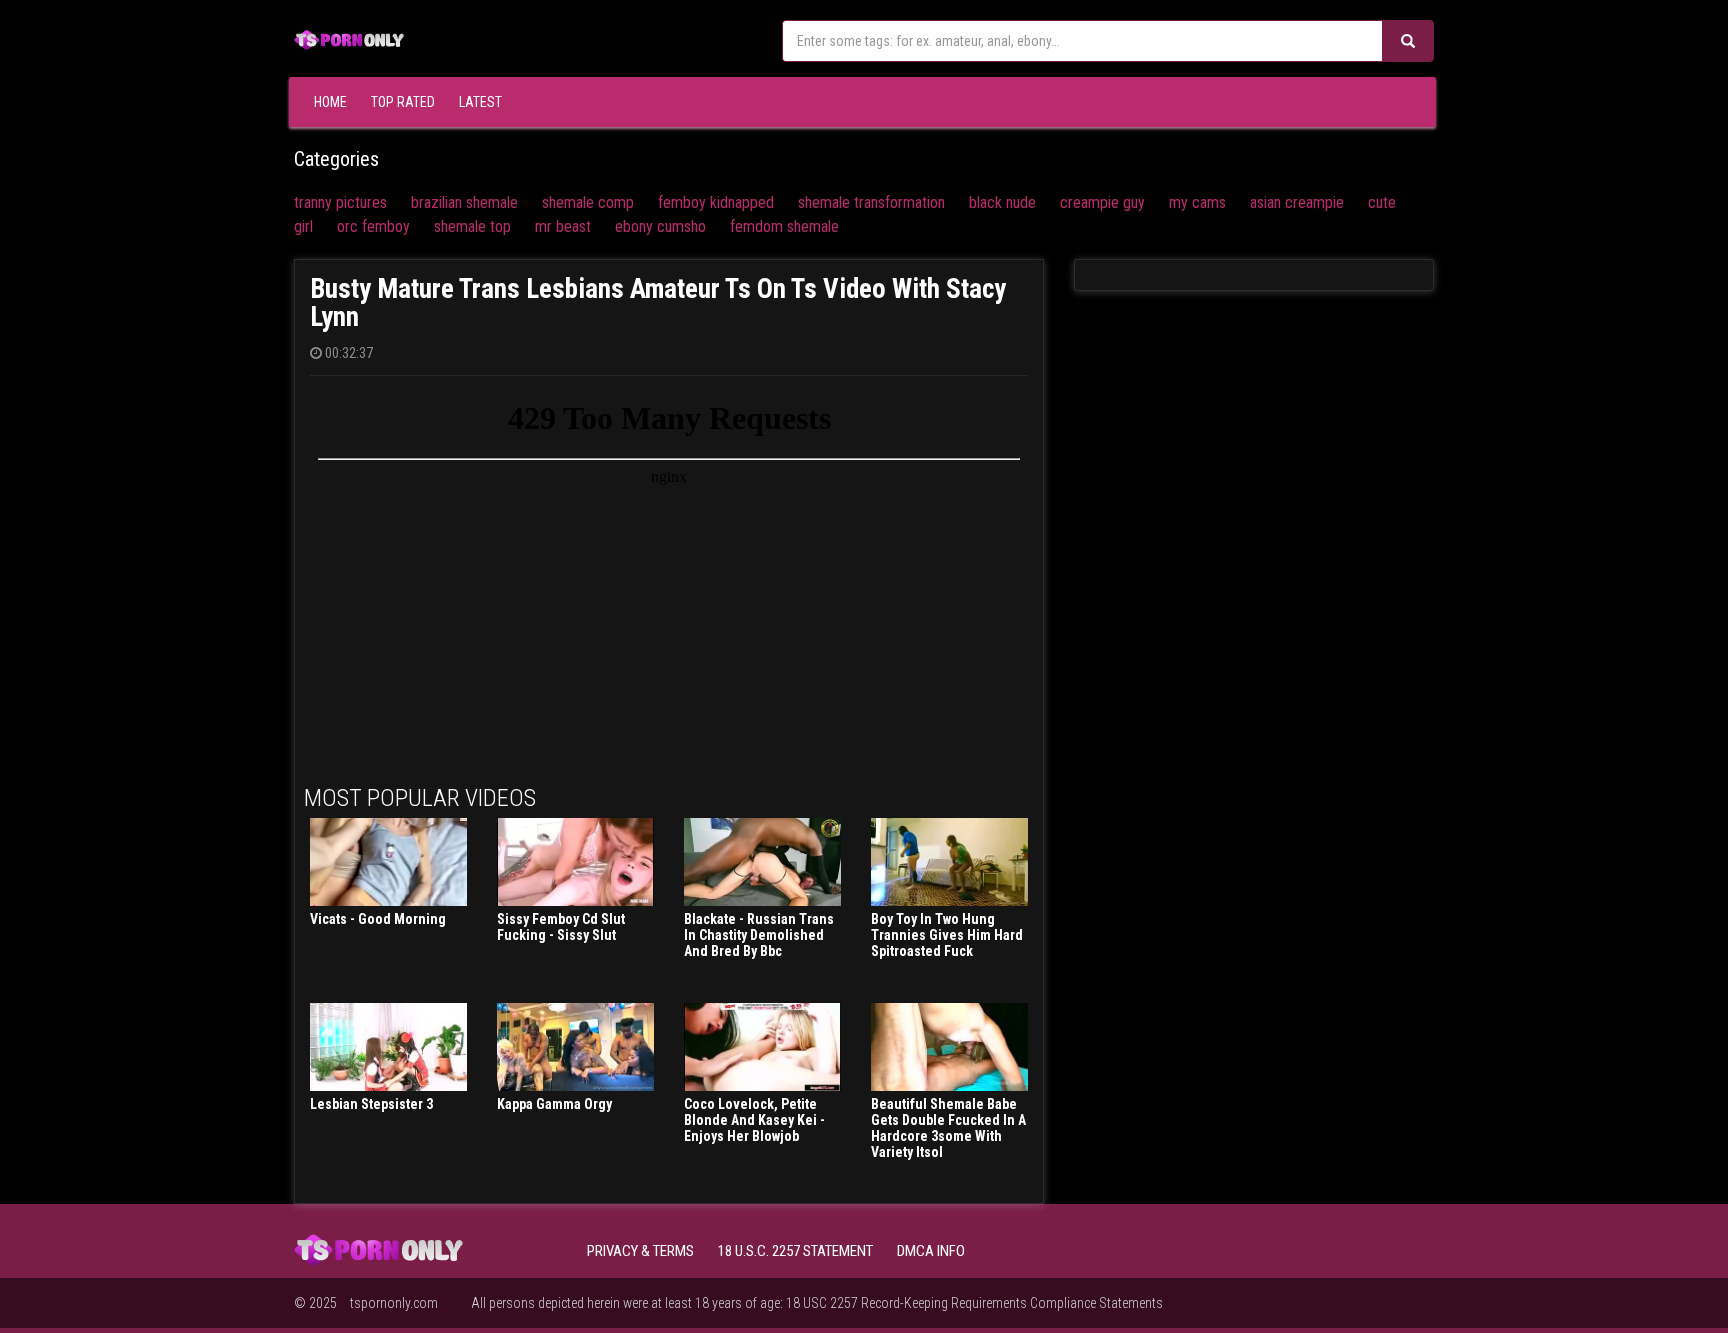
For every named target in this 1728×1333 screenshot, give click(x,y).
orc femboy (373, 226)
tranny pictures (340, 202)
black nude (1002, 202)
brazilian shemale (464, 202)
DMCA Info (931, 1251)
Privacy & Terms (640, 1251)
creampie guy (1102, 202)
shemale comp (588, 202)
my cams (1197, 202)
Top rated (403, 102)
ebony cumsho (660, 226)
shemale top (472, 226)
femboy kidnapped (716, 202)
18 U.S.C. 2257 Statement (795, 1251)
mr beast (563, 226)
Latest (480, 102)
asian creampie (1297, 202)
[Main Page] (349, 37)
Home (330, 102)
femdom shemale (784, 226)
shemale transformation (871, 202)
